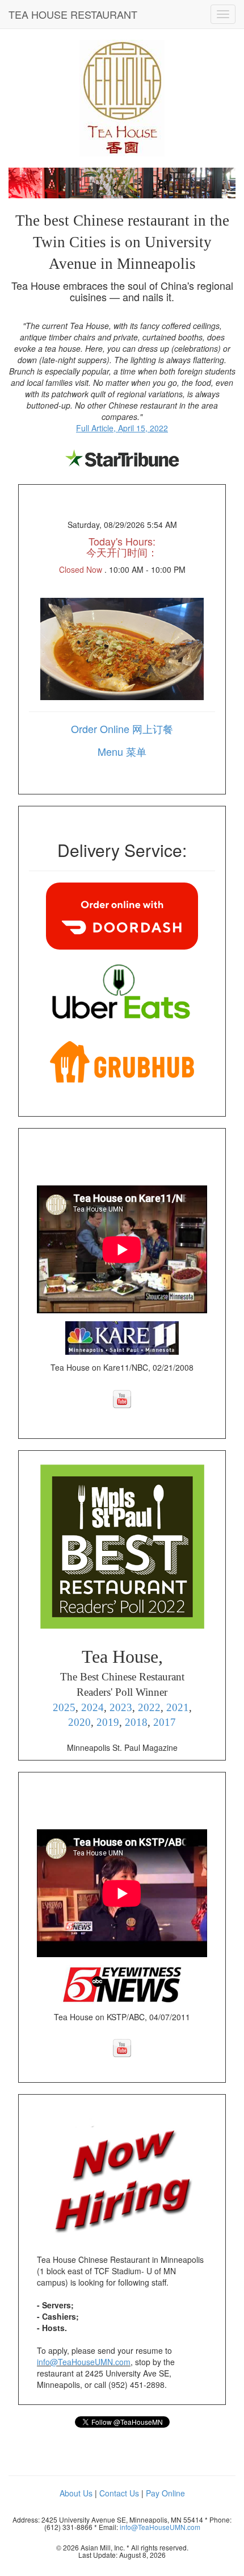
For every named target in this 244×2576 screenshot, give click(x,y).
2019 (108, 1722)
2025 (64, 1707)
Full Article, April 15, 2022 (122, 428)
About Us (76, 2493)
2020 (79, 1722)
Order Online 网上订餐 (122, 729)
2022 (149, 1707)
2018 (136, 1722)
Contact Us (119, 2493)
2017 (165, 1722)
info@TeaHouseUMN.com (84, 2362)
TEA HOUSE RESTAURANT (73, 14)
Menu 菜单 (122, 751)
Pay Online (165, 2493)
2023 (121, 1707)
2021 (178, 1707)
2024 (92, 1707)
